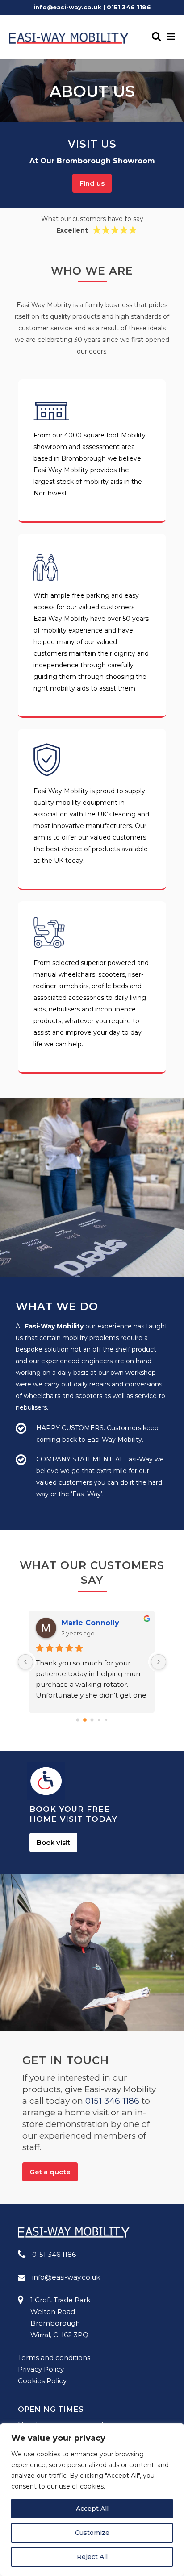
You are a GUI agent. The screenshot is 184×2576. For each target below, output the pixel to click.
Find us (92, 183)
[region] (92, 2500)
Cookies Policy (42, 2381)
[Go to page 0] (77, 1720)
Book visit (53, 1842)
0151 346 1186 (129, 7)
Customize (92, 2533)
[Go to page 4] (106, 1720)
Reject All (92, 2557)
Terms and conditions (54, 2358)
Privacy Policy (41, 2369)
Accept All (92, 2509)
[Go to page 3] (99, 1720)
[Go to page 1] (85, 1720)
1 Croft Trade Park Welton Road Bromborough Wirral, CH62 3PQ (60, 2317)
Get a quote (50, 2172)
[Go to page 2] (92, 1720)
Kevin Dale (82, 1623)
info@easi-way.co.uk (67, 7)
